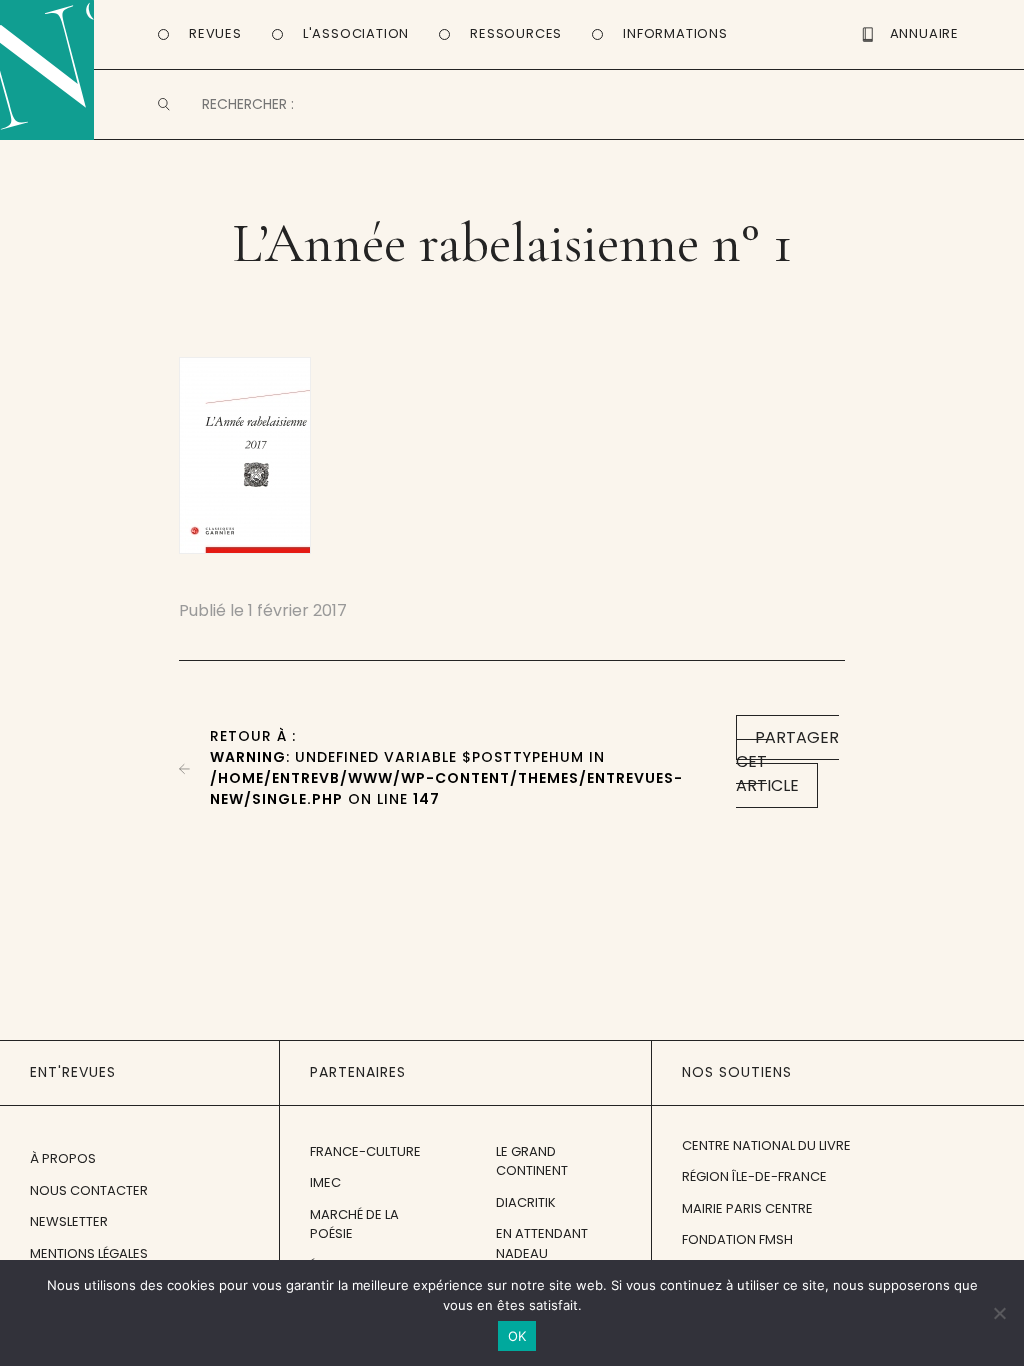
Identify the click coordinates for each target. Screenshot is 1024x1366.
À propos (63, 1158)
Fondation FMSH (737, 1239)
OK (517, 1336)
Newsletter (69, 1221)
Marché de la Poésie (354, 1224)
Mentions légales (89, 1253)
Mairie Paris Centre (747, 1208)
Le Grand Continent (532, 1161)
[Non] (999, 1313)
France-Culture (365, 1151)
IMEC (325, 1182)
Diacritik (526, 1202)
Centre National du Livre (766, 1145)
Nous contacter (89, 1190)
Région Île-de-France (754, 1176)
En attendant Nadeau (542, 1243)
